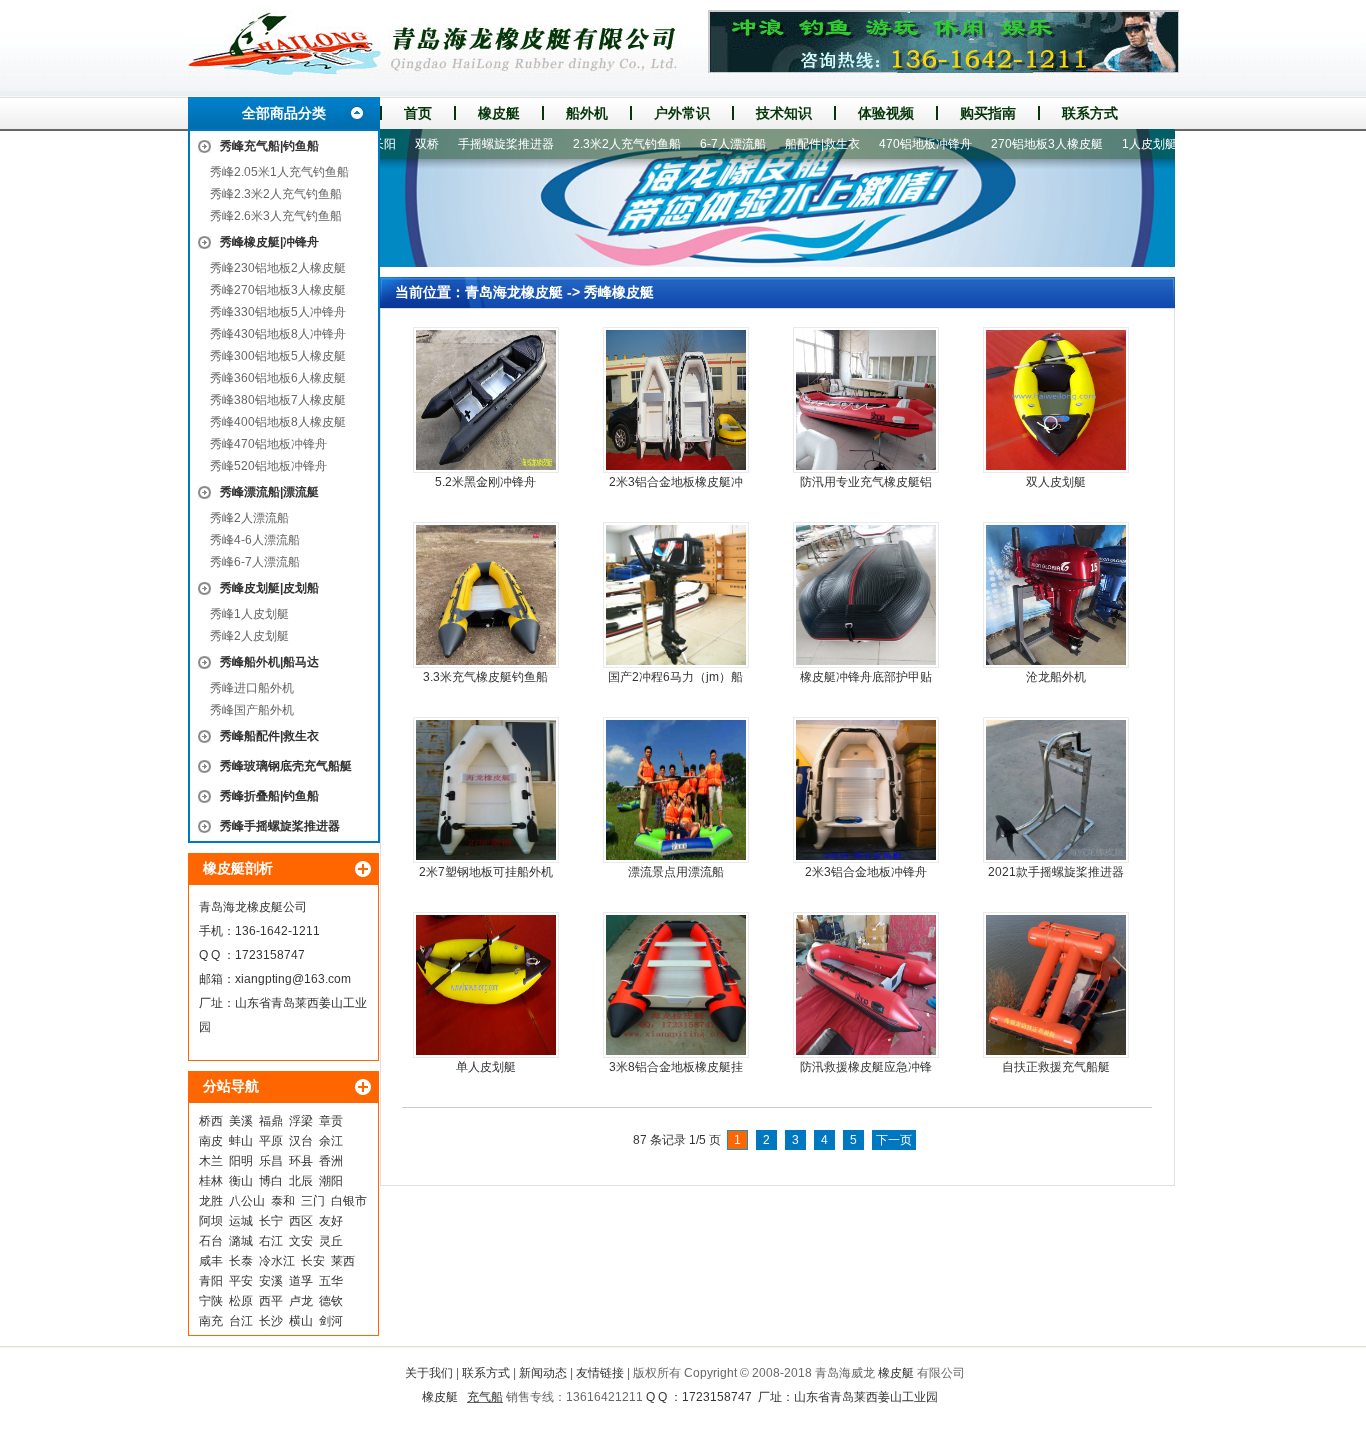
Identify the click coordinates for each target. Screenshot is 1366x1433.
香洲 (331, 1161)
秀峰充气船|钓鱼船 (269, 146)
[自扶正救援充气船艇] (1056, 985)
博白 (271, 1181)
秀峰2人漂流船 (249, 518)
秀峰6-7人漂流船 (255, 562)
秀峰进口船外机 (252, 688)
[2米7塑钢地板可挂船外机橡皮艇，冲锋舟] (486, 790)
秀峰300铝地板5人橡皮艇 (278, 356)
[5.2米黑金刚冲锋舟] (486, 400)
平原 (271, 1141)
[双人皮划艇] (1056, 400)
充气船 (485, 1397)
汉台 (301, 1141)
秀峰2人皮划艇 (249, 636)
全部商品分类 (284, 113)
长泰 (241, 1261)
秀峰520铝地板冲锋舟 (268, 466)
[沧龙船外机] (1056, 595)
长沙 (271, 1321)
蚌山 (241, 1141)
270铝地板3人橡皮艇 (1015, 144)
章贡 (331, 1121)
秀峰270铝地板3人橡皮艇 (278, 290)
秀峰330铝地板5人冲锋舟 (278, 312)
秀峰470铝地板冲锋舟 (268, 444)
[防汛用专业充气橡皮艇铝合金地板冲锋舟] (866, 400)
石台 (211, 1241)
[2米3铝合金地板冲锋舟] (866, 790)
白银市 (349, 1201)
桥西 (211, 1121)
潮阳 (331, 1181)
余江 (331, 1141)
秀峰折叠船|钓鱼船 (269, 796)
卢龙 (301, 1301)
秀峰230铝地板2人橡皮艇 (278, 268)
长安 (313, 1261)
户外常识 (682, 113)
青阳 (211, 1281)
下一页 (894, 1140)
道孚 (301, 1281)
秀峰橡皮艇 (619, 292)
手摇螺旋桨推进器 (474, 144)
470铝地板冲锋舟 (893, 144)
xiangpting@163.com (293, 979)
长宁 (271, 1221)
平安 (241, 1281)
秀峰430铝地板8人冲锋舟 (278, 334)
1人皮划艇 (1117, 144)
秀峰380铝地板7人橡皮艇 (278, 400)
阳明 (241, 1161)
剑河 (331, 1321)
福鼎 (271, 1121)
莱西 (343, 1261)
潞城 (241, 1241)
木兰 (211, 1161)
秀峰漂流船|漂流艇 (269, 492)
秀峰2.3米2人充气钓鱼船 (276, 194)
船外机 (587, 113)
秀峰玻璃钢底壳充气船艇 (286, 766)
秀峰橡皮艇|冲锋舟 (269, 242)
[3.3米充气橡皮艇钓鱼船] (486, 595)
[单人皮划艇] (486, 985)
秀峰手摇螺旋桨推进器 (280, 826)
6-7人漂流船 (701, 144)
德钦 (331, 1301)
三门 (313, 1201)
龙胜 (211, 1201)
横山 (301, 1321)
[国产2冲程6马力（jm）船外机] (676, 595)
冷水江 (277, 1261)
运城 (241, 1221)
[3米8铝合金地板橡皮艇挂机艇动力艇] (676, 985)
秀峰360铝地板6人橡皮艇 (278, 378)
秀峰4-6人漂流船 (255, 540)
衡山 (241, 1181)
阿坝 (211, 1221)
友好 (331, 1221)
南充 (211, 1321)
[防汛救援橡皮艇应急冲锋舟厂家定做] (866, 985)
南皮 (211, 1141)
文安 (301, 1241)
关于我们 (429, 1373)
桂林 (211, 1181)
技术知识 (784, 113)
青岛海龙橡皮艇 (514, 292)
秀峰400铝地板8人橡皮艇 (278, 422)
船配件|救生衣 (790, 144)
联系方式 (1090, 113)
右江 (271, 1241)
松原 (241, 1301)
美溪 (241, 1121)
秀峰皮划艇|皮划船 (269, 588)
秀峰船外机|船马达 (269, 662)
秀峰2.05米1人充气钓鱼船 (279, 172)
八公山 (247, 1201)
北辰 (301, 1181)
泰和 (283, 1201)
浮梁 (301, 1121)
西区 (301, 1221)
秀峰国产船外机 (252, 710)
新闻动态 (543, 1373)
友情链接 (600, 1373)
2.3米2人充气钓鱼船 (595, 144)
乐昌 (271, 1161)
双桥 (395, 144)
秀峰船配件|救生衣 (269, 736)
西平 (271, 1301)
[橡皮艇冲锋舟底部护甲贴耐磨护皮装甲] (866, 595)
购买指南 (988, 113)
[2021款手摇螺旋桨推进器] (1056, 790)
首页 (418, 113)
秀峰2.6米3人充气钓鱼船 (276, 216)
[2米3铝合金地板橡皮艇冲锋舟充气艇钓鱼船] (676, 400)
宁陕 (211, 1301)
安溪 (271, 1281)
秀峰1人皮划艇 (249, 614)
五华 (331, 1281)
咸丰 (211, 1261)
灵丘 (331, 1241)
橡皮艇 (499, 113)
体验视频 (886, 113)
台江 (241, 1321)
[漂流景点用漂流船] (676, 790)
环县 (301, 1161)
